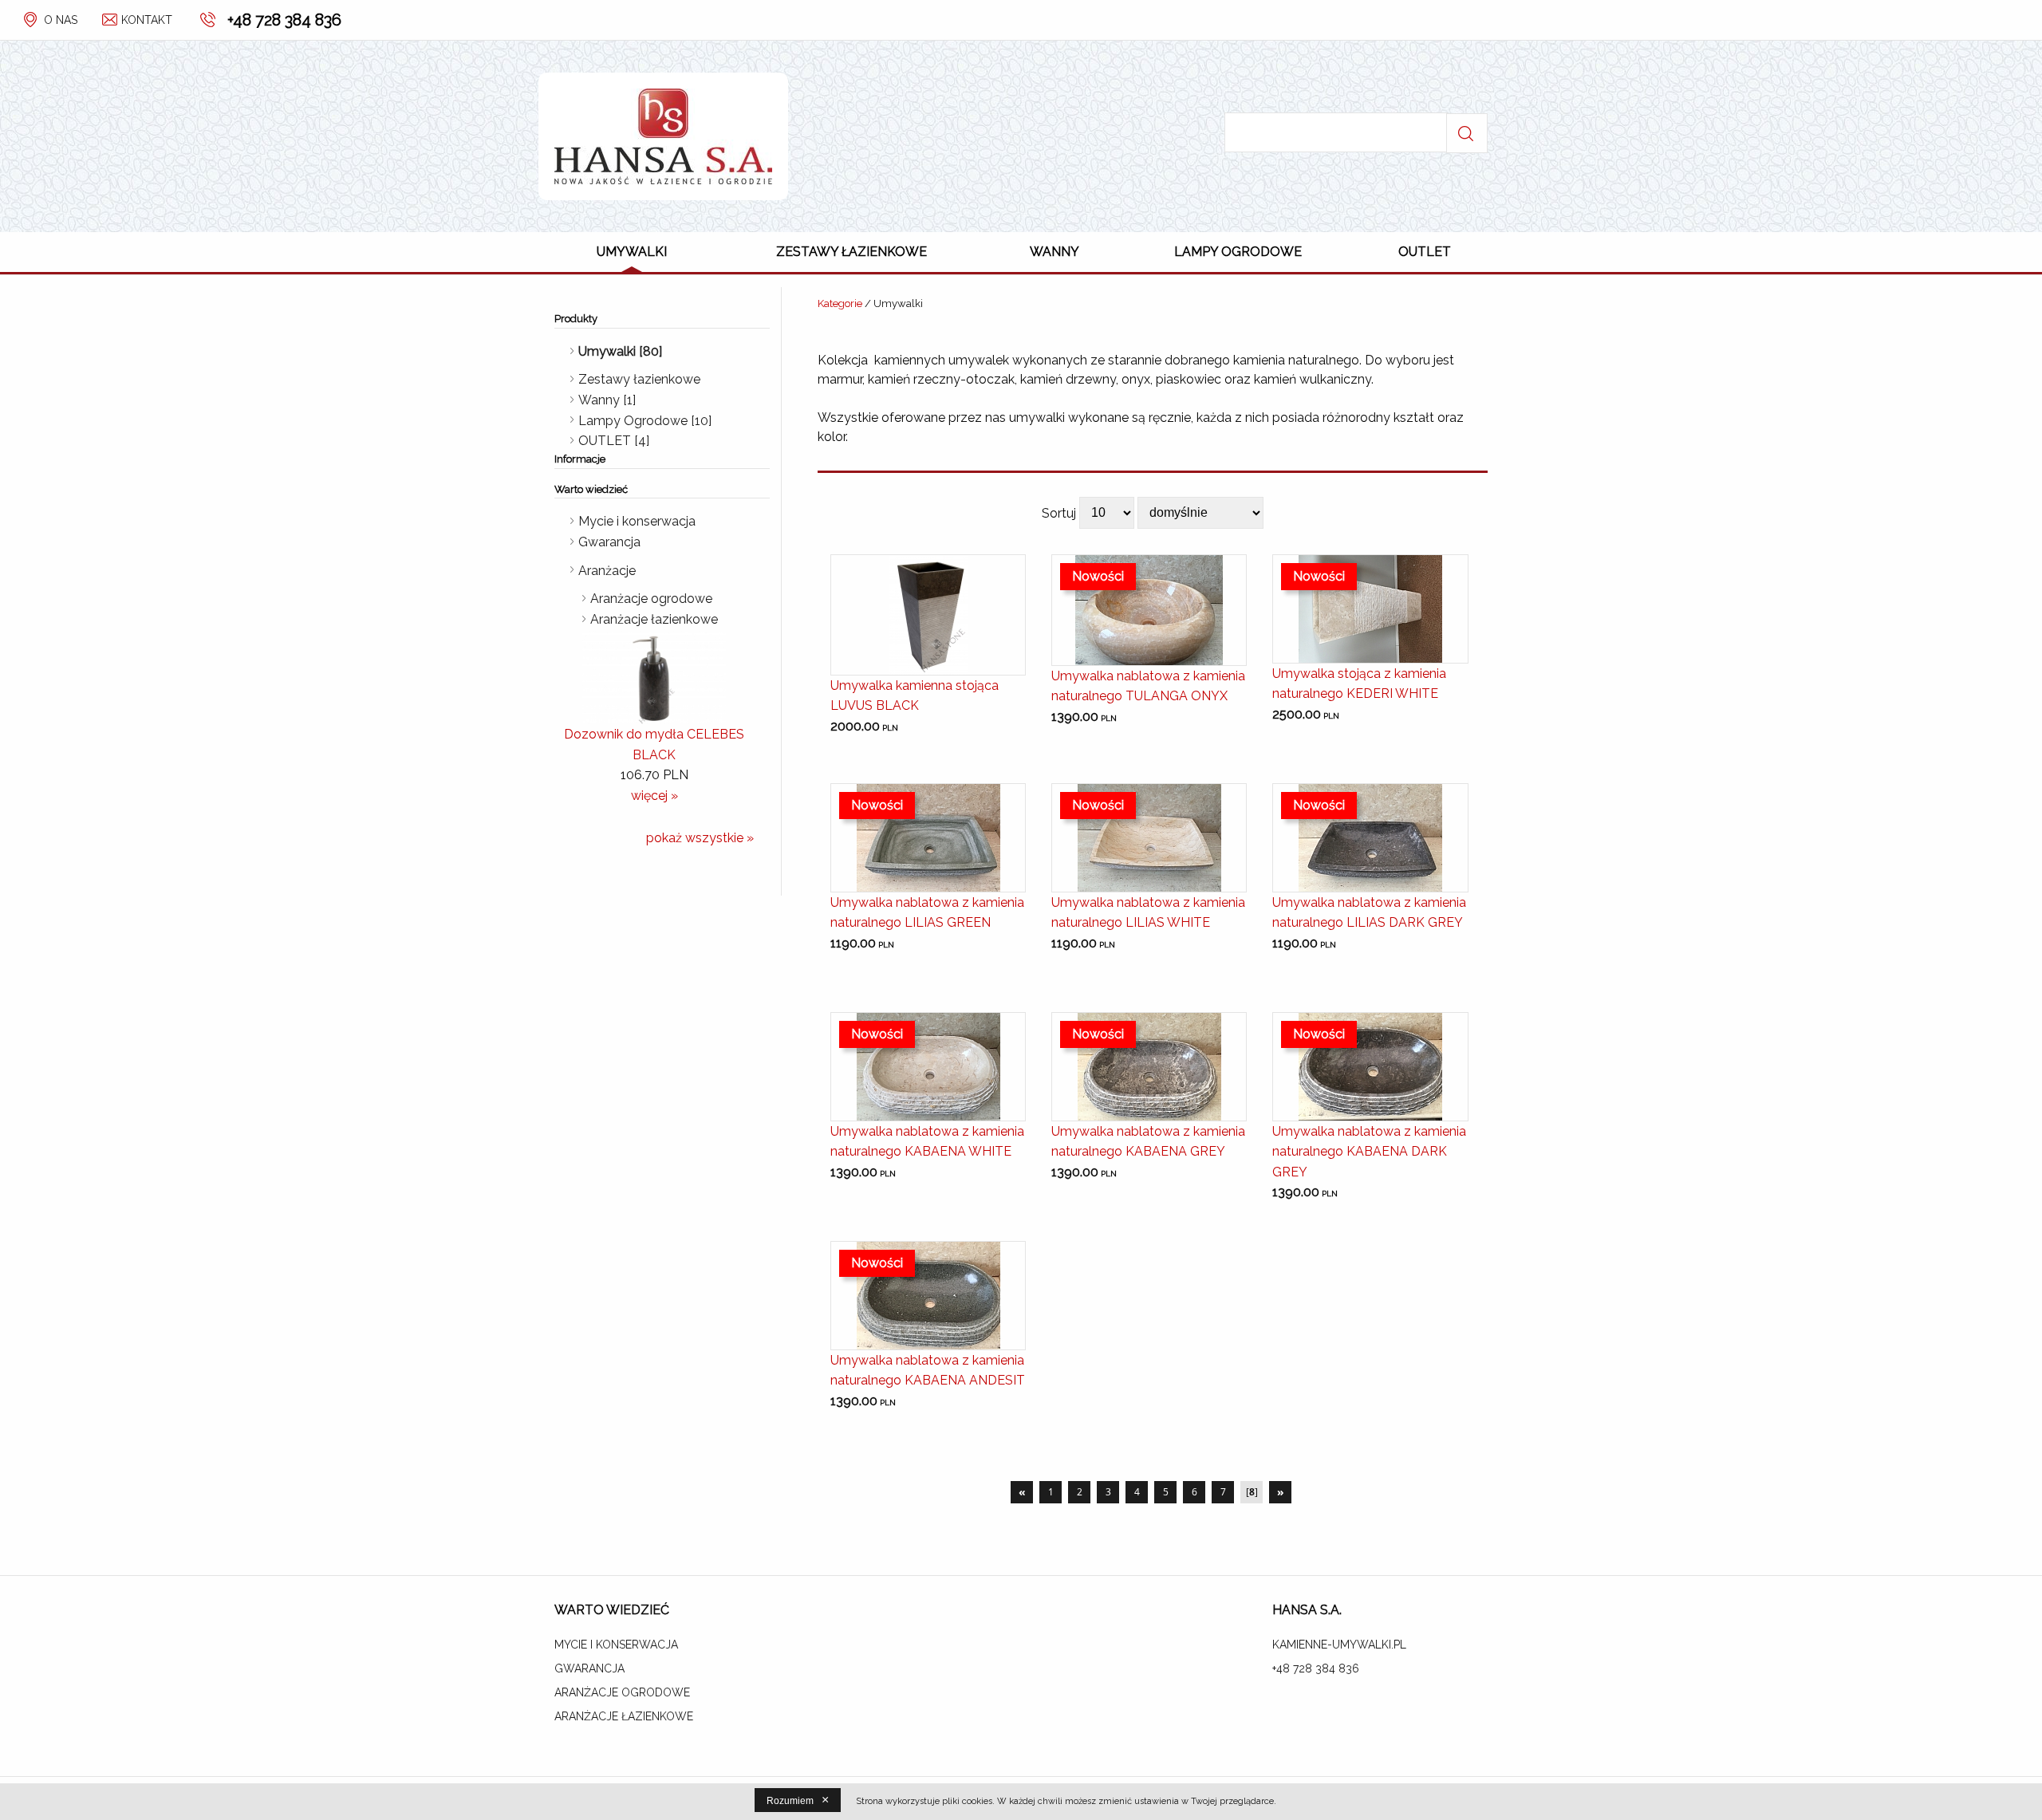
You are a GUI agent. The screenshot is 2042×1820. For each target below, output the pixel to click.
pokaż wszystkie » (700, 838)
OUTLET (1425, 252)
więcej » (654, 796)
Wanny (1055, 252)
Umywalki (632, 252)
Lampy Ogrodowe (1238, 252)
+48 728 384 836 (284, 20)
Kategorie (840, 303)
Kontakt (147, 20)
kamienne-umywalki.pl (1339, 1645)
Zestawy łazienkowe (851, 252)
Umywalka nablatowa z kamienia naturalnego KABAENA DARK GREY (1369, 1152)
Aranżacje (607, 571)
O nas (61, 20)
